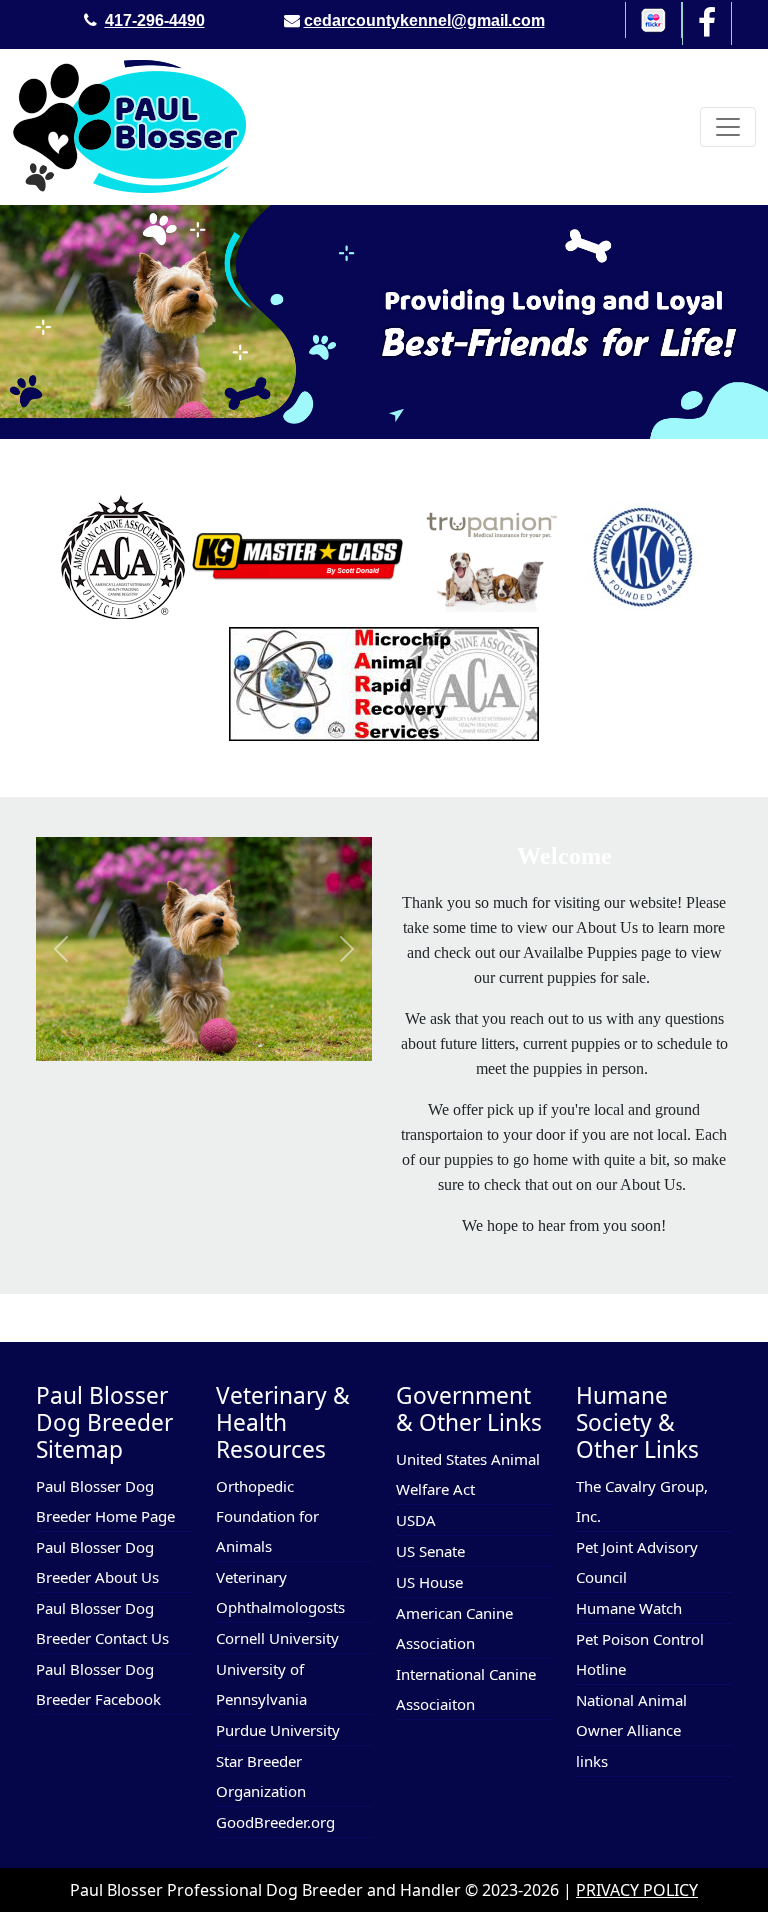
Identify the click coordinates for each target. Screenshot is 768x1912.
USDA (416, 1520)
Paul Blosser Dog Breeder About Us (97, 1562)
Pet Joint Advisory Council (637, 1562)
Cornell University (277, 1638)
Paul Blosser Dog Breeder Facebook (98, 1684)
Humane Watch (629, 1608)
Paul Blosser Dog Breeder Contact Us (102, 1623)
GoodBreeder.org (275, 1822)
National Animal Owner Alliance (631, 1715)
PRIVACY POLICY (637, 1890)
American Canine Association (454, 1628)
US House (429, 1582)
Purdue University (278, 1730)
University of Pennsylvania (261, 1684)
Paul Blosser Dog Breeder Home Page (105, 1501)
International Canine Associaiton (466, 1689)
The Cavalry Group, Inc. (642, 1501)
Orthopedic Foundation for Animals (267, 1516)
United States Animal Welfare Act (468, 1474)
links (592, 1761)
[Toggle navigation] (728, 127)
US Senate (430, 1551)
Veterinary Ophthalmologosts (280, 1592)
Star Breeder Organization (261, 1776)
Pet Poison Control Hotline (640, 1654)
